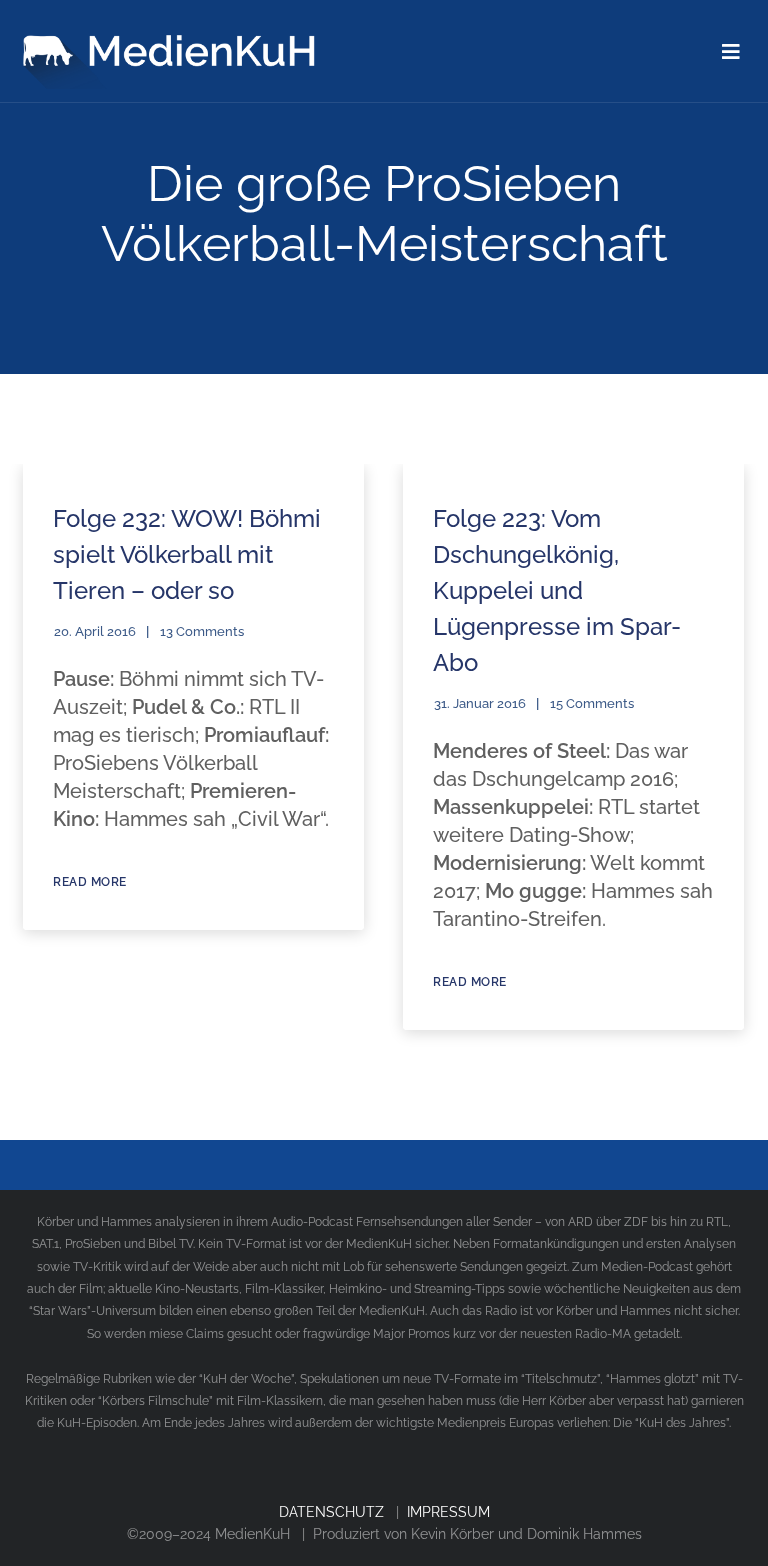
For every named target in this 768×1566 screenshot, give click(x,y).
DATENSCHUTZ (331, 1512)
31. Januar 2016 (480, 703)
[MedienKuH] (173, 44)
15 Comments (592, 703)
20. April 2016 (95, 631)
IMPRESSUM (448, 1512)
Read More (90, 882)
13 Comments (202, 631)
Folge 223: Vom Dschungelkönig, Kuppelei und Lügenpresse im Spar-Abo (557, 590)
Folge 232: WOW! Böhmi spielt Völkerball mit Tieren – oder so (187, 554)
